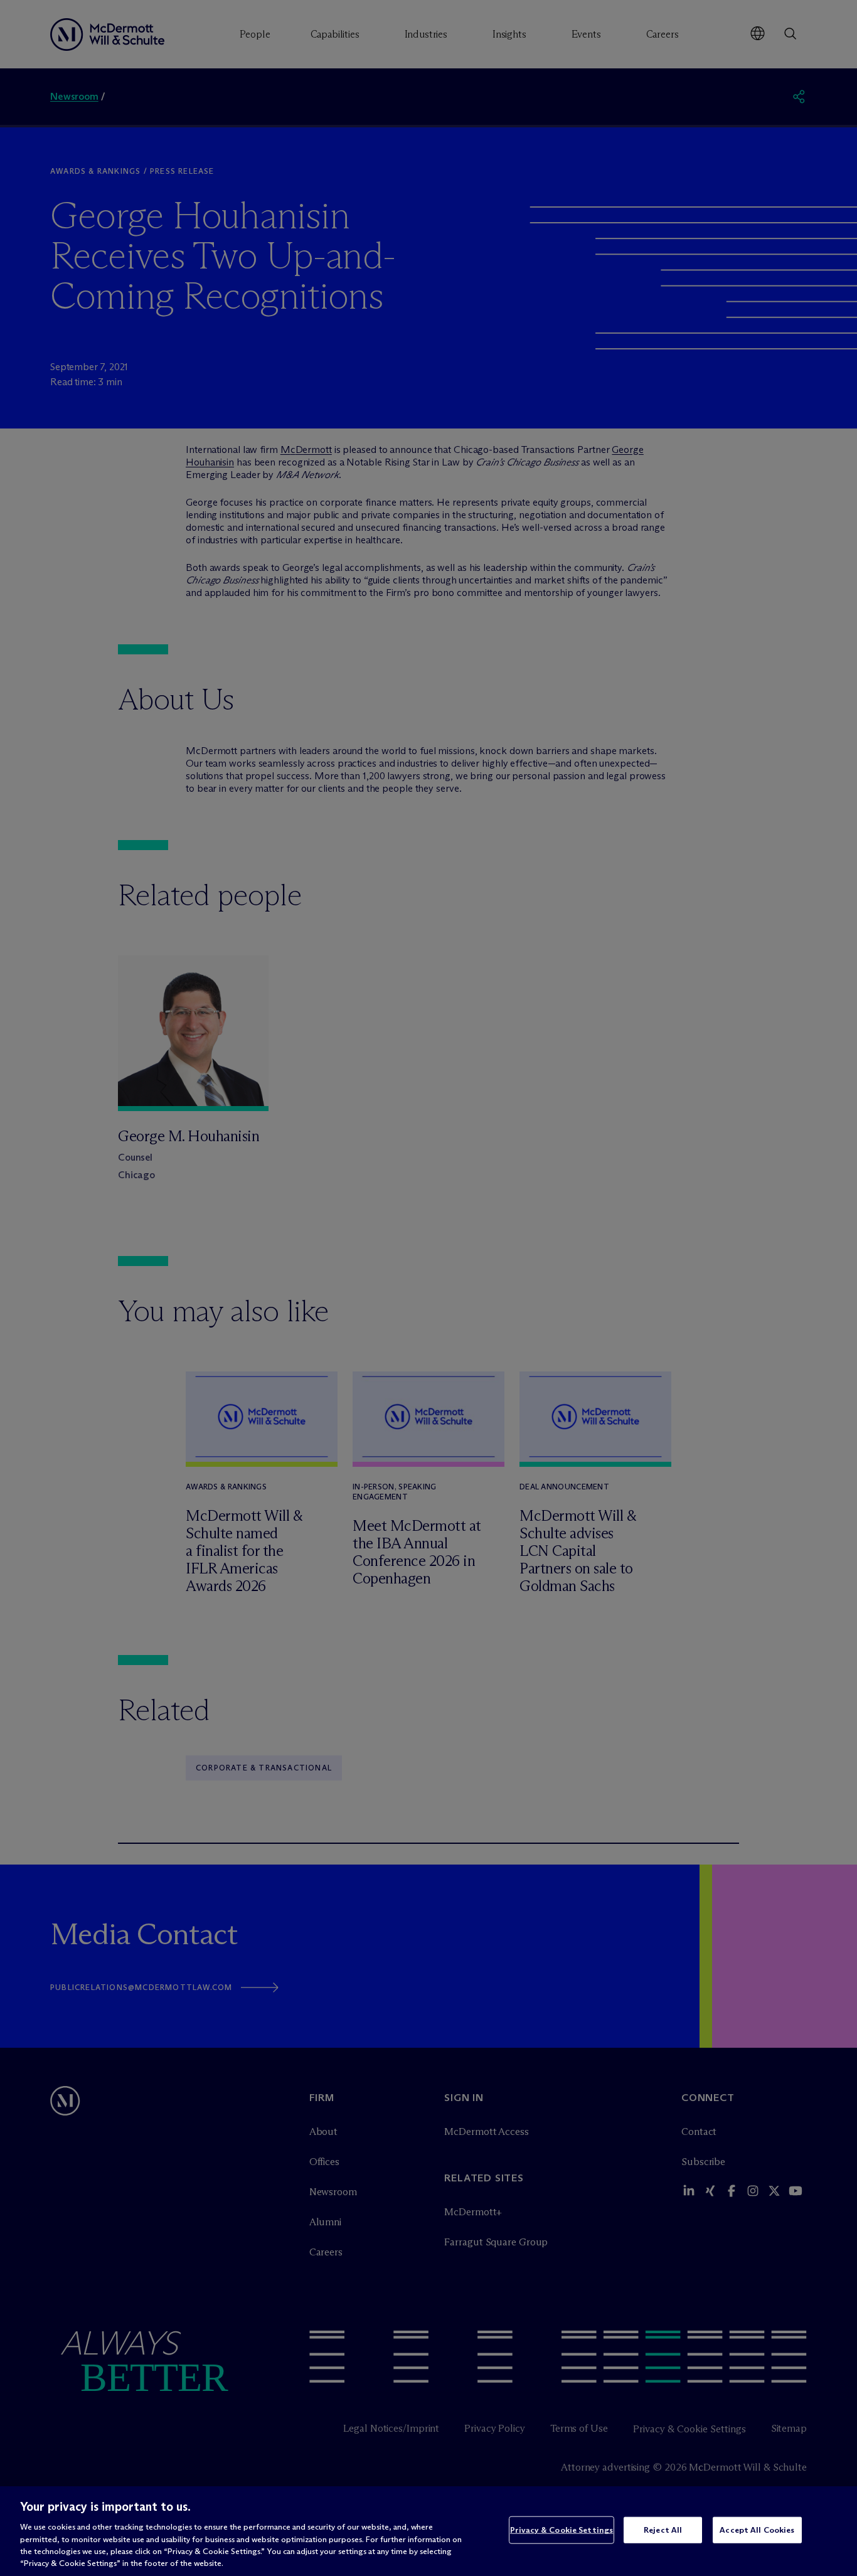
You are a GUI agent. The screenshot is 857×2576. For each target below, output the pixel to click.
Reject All (663, 2530)
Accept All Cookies (757, 2530)
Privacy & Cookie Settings (562, 2530)
